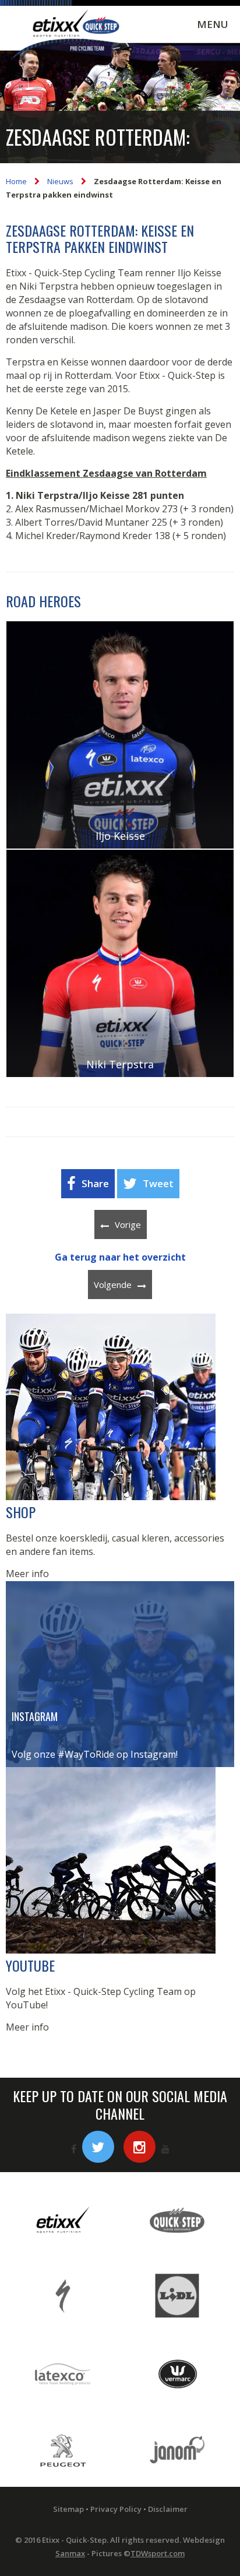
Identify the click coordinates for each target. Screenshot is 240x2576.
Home (16, 181)
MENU (213, 24)
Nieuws (60, 181)
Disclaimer (168, 2509)
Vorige (128, 1224)
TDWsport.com (158, 2553)
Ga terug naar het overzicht (120, 1257)
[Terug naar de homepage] (67, 36)
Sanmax (70, 2553)
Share (95, 1183)
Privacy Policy (116, 2509)
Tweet (158, 1183)
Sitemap (68, 2509)
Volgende (113, 1285)
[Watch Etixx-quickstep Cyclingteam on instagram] (140, 2147)
